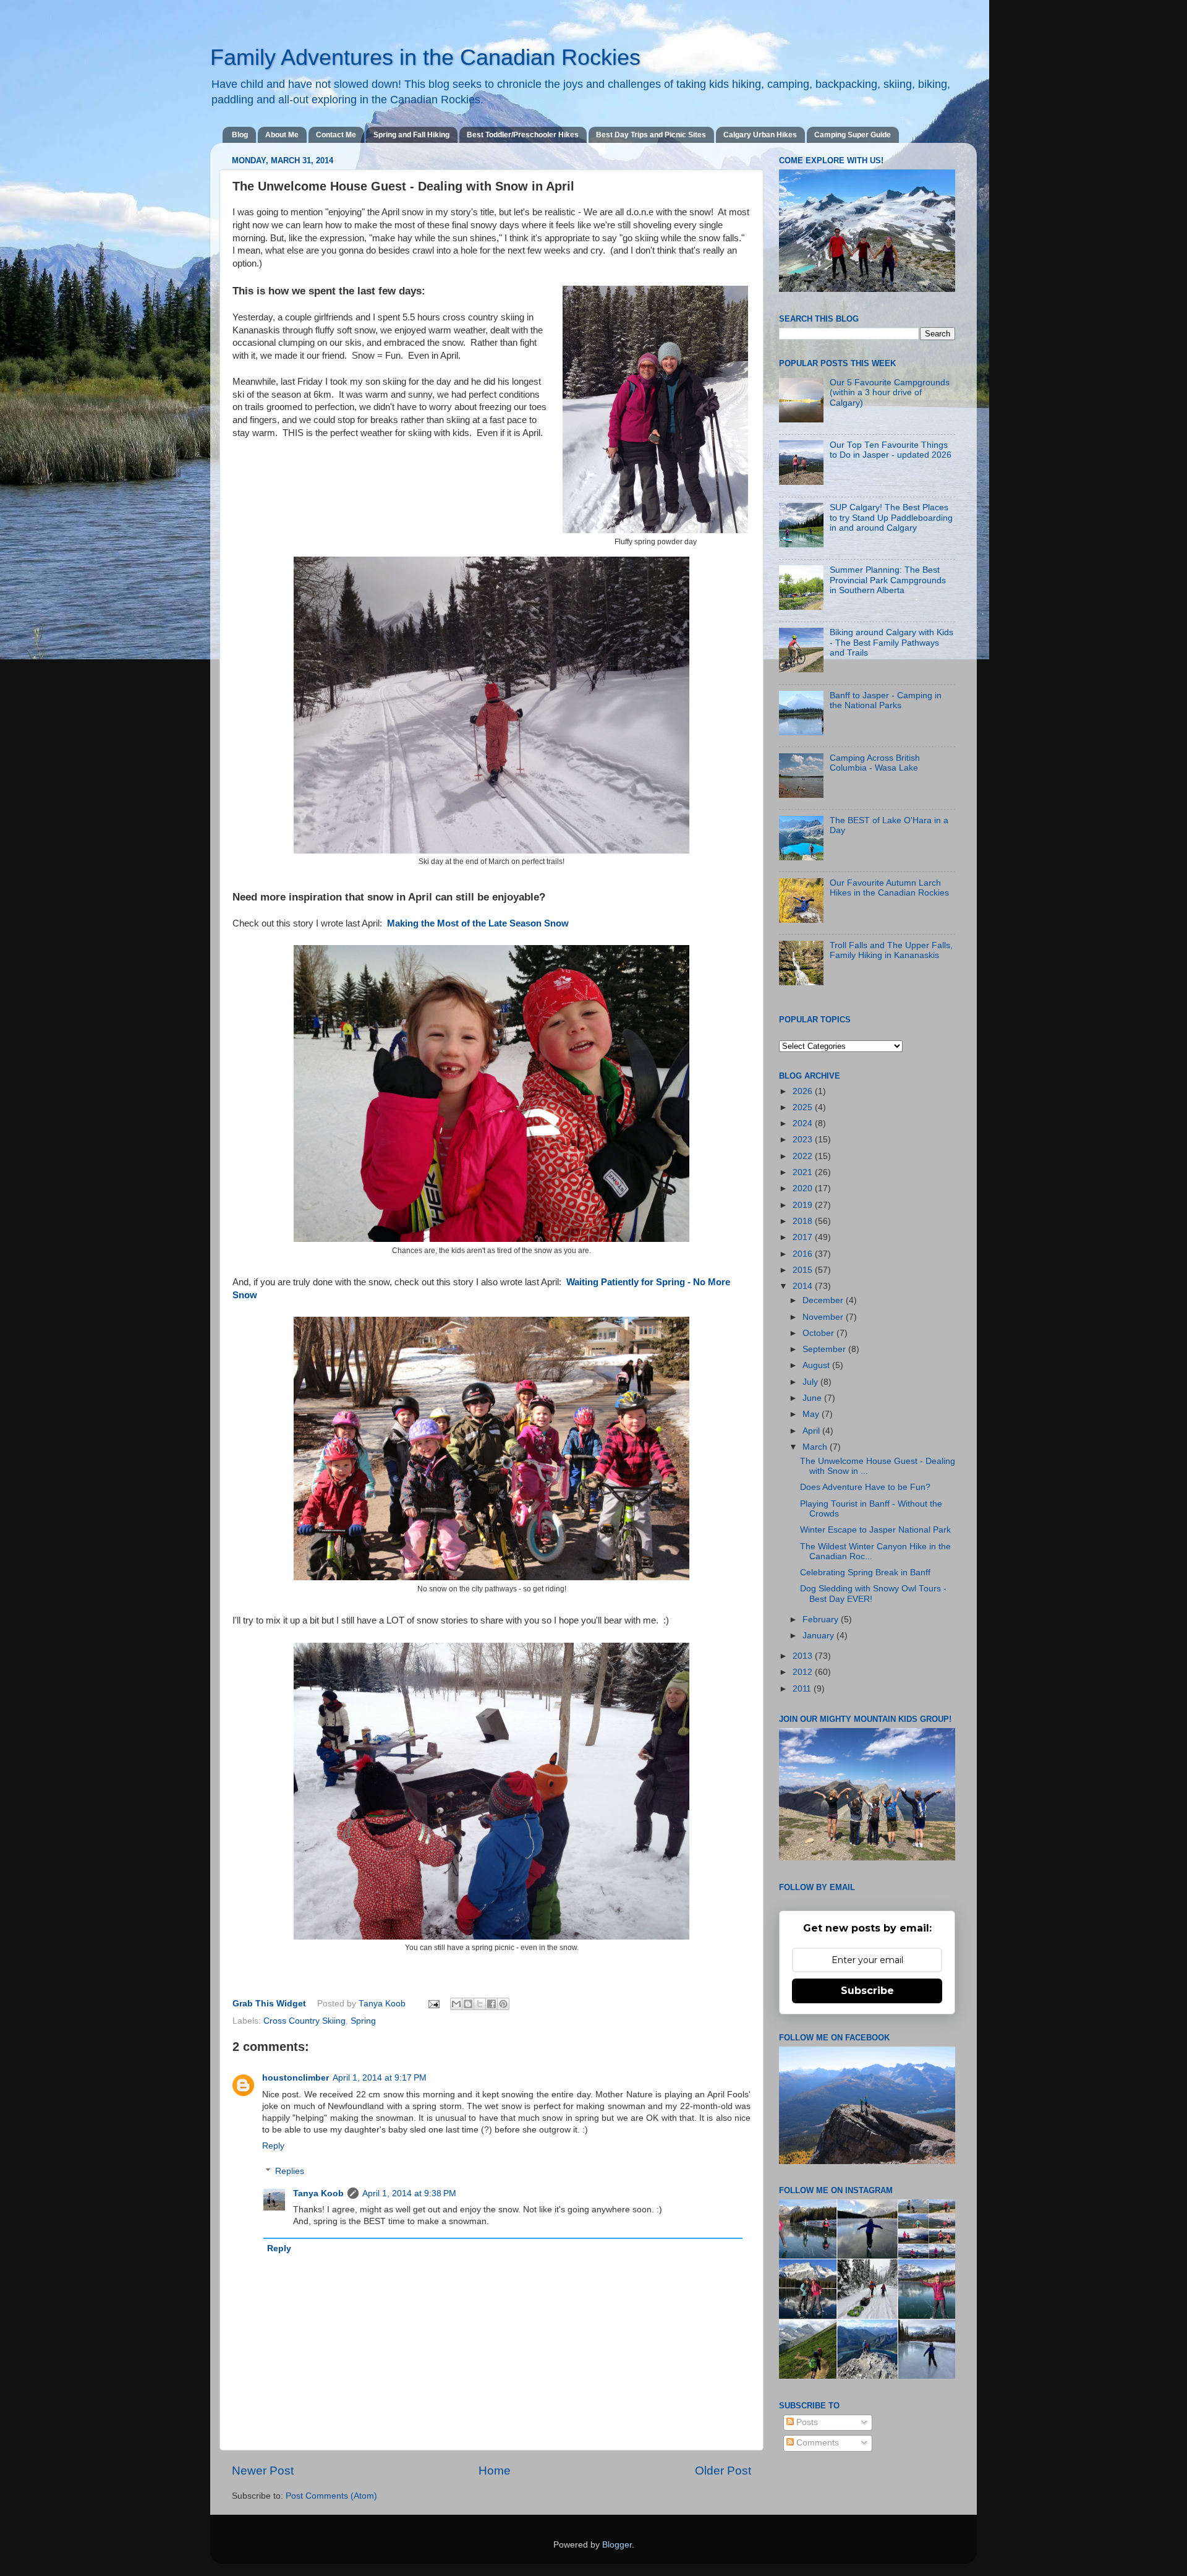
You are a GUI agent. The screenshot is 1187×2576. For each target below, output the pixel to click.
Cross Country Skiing (304, 2021)
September (825, 1349)
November (824, 1317)
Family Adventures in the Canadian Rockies (425, 57)
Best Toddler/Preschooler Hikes (523, 135)
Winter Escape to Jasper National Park (875, 1530)
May (812, 1414)
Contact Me (336, 135)
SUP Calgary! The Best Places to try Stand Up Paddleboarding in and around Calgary (891, 517)
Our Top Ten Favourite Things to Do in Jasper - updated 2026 (891, 450)
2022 (804, 1156)
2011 (803, 1689)
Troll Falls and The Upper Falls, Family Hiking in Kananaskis (891, 950)
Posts (806, 2422)
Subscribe (867, 1991)
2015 (804, 1270)
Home (495, 2471)
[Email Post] (434, 2004)
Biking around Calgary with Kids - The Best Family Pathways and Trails (891, 642)
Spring (363, 2021)
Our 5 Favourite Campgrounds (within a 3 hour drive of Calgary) (890, 392)
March (816, 1447)
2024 (804, 1123)
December (824, 1300)
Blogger (617, 2545)
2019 (804, 1205)
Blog (240, 135)
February (822, 1620)
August (817, 1365)
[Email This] (456, 2004)
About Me (282, 135)
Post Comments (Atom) (331, 2496)
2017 (804, 1237)
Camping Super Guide (853, 135)
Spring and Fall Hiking (411, 135)
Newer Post (263, 2471)
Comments (816, 2443)
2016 (804, 1254)
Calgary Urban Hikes (760, 135)
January (819, 1636)
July (811, 1382)
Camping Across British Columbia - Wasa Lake (875, 763)
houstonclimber (296, 2078)
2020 (804, 1188)
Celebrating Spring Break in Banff (865, 1573)
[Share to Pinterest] (503, 2004)
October (819, 1333)
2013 (804, 1656)
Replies (290, 2171)
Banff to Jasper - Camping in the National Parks (886, 700)
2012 (804, 1672)
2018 (804, 1221)
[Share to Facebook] (491, 2004)
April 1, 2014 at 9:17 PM (380, 2078)
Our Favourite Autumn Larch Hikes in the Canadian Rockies (889, 888)
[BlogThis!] (468, 2004)
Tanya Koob (383, 2004)
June (813, 1398)
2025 (804, 1107)
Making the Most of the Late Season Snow (479, 923)
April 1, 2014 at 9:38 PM (409, 2193)
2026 (804, 1091)
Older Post (723, 2471)
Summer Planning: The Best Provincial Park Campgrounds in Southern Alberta (888, 580)
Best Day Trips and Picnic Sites (651, 135)
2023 (804, 1140)
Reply (273, 2146)
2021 (804, 1172)
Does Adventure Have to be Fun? (865, 1487)
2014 (804, 1286)
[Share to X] (480, 2004)
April (812, 1431)
